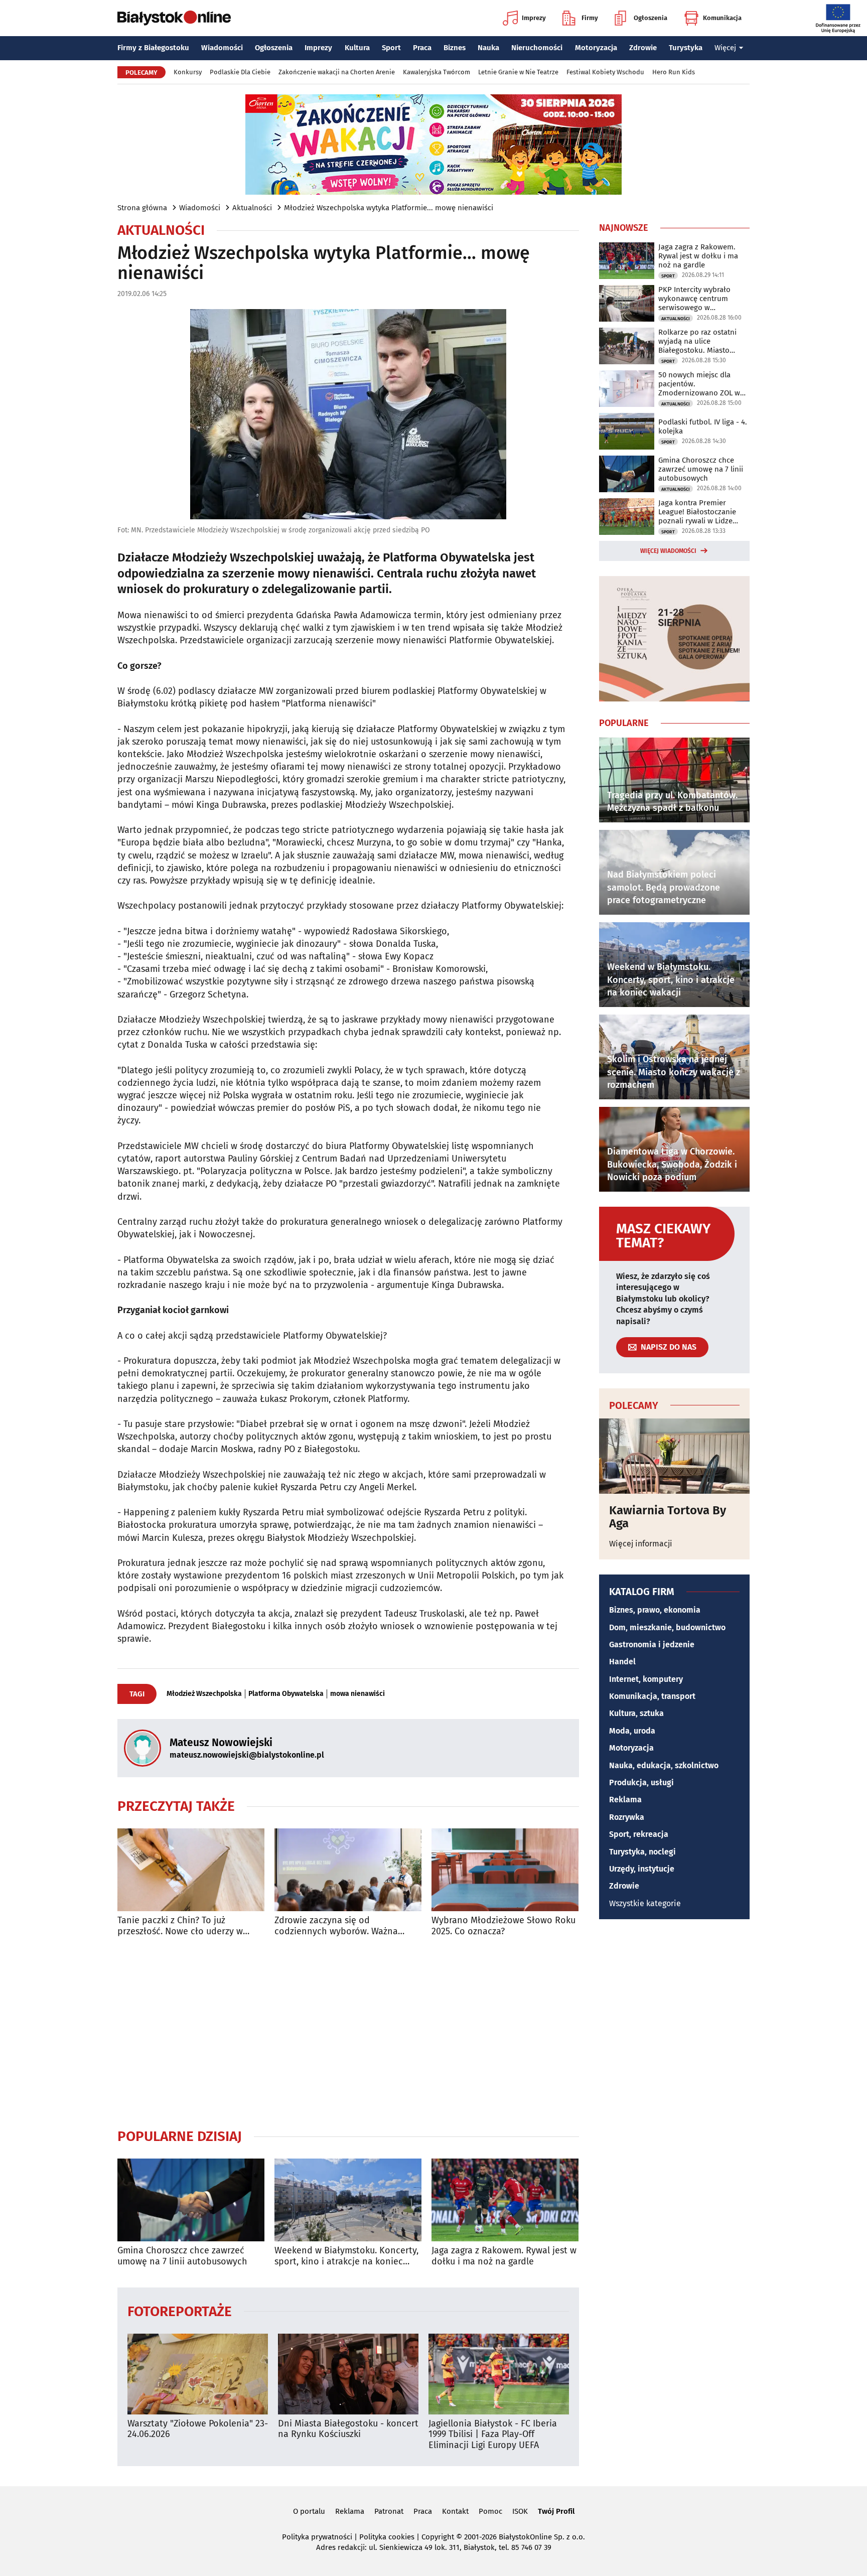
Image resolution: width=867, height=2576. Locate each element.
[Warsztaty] (198, 2374)
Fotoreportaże (180, 2311)
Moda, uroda (632, 1731)
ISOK (520, 2511)
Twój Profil (556, 2511)
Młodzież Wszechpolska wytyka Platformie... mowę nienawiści (389, 208)
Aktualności (252, 208)
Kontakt (455, 2511)
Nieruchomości (537, 48)
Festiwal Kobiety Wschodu (605, 72)
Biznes (455, 48)
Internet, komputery (646, 1679)
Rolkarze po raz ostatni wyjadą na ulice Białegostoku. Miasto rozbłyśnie (697, 341)
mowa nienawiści (357, 1694)
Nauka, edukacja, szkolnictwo (664, 1765)
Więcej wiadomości (668, 551)
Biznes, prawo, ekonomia (655, 1610)
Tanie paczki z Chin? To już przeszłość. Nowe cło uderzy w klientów (180, 1926)
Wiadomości (222, 48)
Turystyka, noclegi (642, 1852)
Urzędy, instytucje (642, 1869)
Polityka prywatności (317, 2537)
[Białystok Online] (174, 18)
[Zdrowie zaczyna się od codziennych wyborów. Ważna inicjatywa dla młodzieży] (348, 1870)
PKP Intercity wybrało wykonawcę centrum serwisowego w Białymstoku (694, 299)
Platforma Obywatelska (286, 1694)
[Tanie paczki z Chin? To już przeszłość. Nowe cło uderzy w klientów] (191, 1870)
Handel (622, 1662)
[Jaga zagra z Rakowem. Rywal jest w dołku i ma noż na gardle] (505, 2200)
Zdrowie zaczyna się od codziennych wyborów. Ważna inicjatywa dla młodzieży (336, 1926)
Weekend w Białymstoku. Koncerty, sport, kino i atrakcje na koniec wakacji (346, 2256)
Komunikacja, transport (652, 1696)
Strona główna (142, 208)
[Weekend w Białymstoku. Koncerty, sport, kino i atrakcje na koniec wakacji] (348, 2200)
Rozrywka (627, 1817)
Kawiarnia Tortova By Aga (668, 1517)
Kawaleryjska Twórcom (437, 72)
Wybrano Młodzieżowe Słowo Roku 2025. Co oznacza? (503, 1926)
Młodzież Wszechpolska (204, 1694)
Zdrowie (643, 48)
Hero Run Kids (674, 72)
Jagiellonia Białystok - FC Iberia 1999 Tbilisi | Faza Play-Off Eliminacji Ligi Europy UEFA (493, 2435)
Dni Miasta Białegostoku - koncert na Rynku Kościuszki (348, 2429)
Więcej (725, 48)
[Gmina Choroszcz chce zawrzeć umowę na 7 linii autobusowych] (191, 2200)
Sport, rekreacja (639, 1834)
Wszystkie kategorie (645, 1903)
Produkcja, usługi (641, 1782)
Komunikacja (722, 18)
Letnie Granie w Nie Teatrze (518, 72)
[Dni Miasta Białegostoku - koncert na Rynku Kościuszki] (348, 2374)
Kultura (357, 48)
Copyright (438, 2537)
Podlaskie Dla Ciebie (240, 72)
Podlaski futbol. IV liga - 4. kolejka (703, 426)
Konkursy (188, 72)
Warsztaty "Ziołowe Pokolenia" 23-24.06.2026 (198, 2429)
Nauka (488, 48)
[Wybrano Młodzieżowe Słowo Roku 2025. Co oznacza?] (505, 1870)
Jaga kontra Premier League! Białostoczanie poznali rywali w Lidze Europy (697, 512)
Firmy (590, 18)
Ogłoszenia (651, 18)
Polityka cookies (387, 2537)
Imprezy (534, 18)
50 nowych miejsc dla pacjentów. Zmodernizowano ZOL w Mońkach (699, 384)
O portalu (309, 2511)
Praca (422, 48)
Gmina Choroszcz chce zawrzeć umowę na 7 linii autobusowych (182, 2256)
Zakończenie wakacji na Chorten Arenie (337, 72)
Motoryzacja (596, 48)
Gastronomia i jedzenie (652, 1644)
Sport (391, 48)
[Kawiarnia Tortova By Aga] (674, 1456)
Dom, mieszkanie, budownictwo (667, 1627)
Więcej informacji (641, 1544)
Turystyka (686, 48)
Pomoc (490, 2511)
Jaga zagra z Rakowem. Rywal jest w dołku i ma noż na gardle (504, 2256)
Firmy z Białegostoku (153, 48)
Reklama (625, 1800)
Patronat (389, 2511)
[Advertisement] (348, 2032)
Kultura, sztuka (636, 1713)
